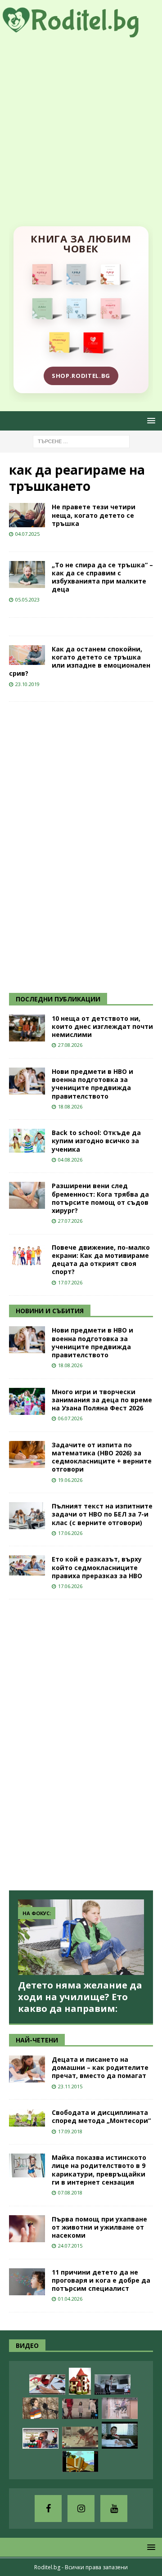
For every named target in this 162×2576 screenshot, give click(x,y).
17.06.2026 (70, 1533)
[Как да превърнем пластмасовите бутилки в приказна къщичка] (80, 2381)
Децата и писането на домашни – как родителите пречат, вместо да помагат (100, 2067)
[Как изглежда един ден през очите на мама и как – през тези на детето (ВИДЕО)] (120, 2408)
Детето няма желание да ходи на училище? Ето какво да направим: (80, 1997)
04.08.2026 (70, 1160)
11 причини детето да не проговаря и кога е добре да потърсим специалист (101, 2280)
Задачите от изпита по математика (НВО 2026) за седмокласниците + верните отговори (102, 1457)
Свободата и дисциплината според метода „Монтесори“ (101, 2116)
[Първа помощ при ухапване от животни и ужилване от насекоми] (27, 2229)
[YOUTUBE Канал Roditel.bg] (114, 2509)
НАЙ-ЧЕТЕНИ (37, 2040)
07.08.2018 (70, 2192)
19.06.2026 (70, 1480)
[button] (150, 420)
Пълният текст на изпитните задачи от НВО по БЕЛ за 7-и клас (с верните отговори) (102, 1514)
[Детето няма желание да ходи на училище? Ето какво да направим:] (81, 1937)
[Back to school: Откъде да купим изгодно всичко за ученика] (27, 1141)
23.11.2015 (70, 2086)
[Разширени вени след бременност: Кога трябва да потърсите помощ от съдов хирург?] (27, 1195)
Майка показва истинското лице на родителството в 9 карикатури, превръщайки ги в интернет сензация (99, 2170)
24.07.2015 (70, 2246)
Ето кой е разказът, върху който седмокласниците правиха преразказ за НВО (97, 1567)
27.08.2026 (70, 1045)
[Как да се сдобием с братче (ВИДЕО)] (120, 2435)
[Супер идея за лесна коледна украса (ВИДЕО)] (47, 2385)
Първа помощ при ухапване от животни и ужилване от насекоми (99, 2227)
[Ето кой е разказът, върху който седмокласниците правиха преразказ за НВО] (27, 1565)
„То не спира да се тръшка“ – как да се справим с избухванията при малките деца (102, 577)
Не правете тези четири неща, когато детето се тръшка (94, 515)
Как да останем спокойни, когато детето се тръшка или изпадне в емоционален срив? (80, 661)
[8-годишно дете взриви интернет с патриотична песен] (40, 2408)
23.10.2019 (27, 684)
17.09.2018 (70, 2131)
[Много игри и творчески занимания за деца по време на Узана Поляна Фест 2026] (27, 1401)
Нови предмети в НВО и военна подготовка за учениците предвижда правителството (92, 1084)
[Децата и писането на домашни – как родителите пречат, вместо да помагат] (27, 2069)
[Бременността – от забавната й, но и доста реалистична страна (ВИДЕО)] (112, 2385)
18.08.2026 (70, 1106)
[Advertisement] (81, 123)
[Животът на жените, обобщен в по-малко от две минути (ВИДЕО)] (80, 2438)
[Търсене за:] (81, 441)
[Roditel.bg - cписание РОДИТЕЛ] (81, 32)
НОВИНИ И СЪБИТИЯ (50, 1311)
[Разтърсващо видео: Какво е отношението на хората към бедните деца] (80, 2409)
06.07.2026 (70, 1418)
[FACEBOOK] (48, 2509)
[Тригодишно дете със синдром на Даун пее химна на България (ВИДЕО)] (40, 2438)
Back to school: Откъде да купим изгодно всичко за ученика (96, 1141)
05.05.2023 (27, 599)
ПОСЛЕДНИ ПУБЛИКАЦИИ (58, 999)
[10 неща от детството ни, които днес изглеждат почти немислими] (27, 1028)
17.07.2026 (70, 1282)
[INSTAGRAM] (81, 2509)
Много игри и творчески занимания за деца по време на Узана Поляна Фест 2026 (102, 1400)
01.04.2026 (70, 2299)
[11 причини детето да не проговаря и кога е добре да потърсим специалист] (27, 2282)
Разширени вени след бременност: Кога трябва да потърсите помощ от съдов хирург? (100, 1198)
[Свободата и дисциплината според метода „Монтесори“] (27, 2118)
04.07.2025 (27, 534)
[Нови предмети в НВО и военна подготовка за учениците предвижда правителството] (27, 1081)
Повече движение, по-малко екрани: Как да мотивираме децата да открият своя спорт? (101, 1260)
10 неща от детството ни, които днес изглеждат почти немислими (102, 1026)
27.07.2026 (70, 1221)
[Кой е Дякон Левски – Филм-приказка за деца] (80, 2462)
